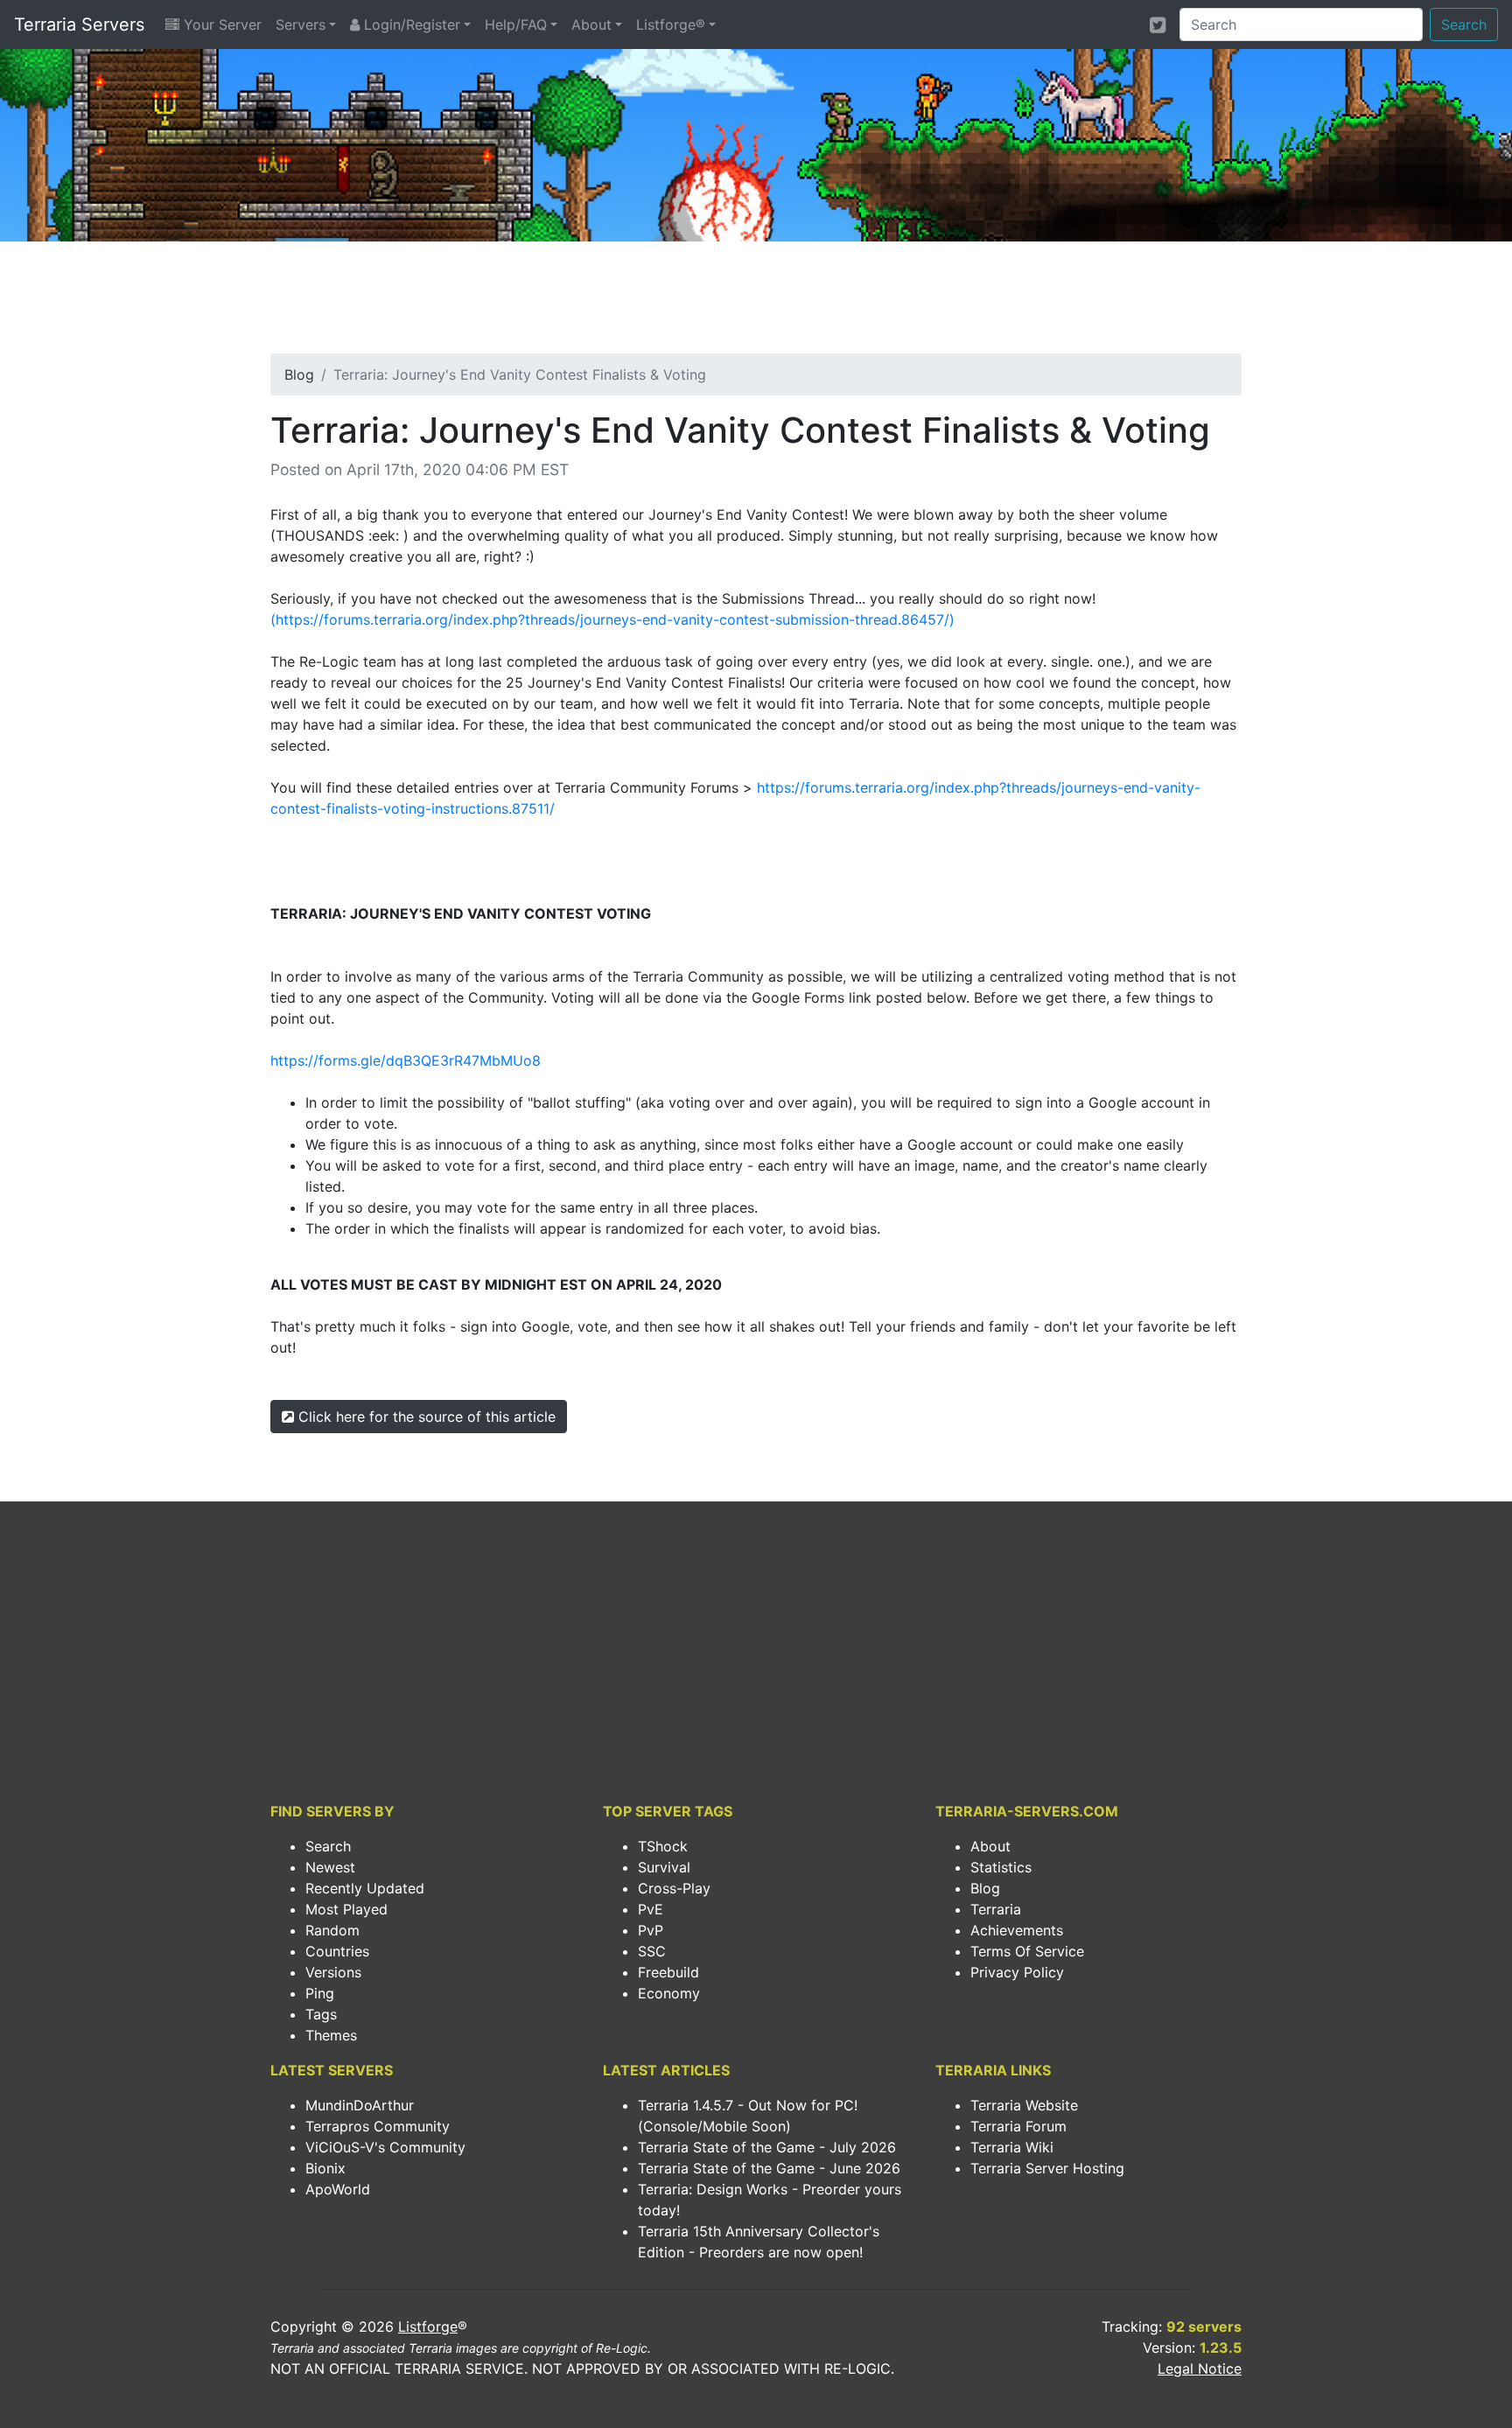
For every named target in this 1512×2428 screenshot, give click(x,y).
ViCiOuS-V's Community (385, 2147)
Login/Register (410, 24)
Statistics (1001, 1867)
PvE (651, 1909)
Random (332, 1930)
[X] (1158, 24)
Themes (331, 2035)
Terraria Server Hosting (1047, 2168)
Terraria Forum (1018, 2126)
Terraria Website (1024, 2105)
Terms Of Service (1027, 1951)
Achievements (1017, 1930)
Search (1464, 24)
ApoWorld (338, 2189)
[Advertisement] (756, 303)
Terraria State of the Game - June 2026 (769, 2168)
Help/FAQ (516, 24)
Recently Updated (365, 1888)
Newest (330, 1867)
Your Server (220, 24)
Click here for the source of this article (425, 1417)
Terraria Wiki (1012, 2147)
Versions (333, 1972)
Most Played (346, 1909)
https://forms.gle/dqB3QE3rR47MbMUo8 (406, 1060)
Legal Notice (1200, 2369)
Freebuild (668, 1972)
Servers (301, 24)
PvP (651, 1930)
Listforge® (671, 24)
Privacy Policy (1017, 1972)
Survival (664, 1867)
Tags (321, 2014)
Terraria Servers (79, 24)
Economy (669, 1993)
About (591, 24)
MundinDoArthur (360, 2105)
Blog (299, 374)
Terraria (996, 1909)
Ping (320, 1993)
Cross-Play (674, 1888)
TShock (663, 1846)
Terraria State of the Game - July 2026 (767, 2147)
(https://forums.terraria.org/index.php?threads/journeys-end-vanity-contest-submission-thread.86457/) (612, 619)
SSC (652, 1951)
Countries (337, 1951)
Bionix (325, 2168)
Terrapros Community (378, 2126)
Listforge (428, 2327)
